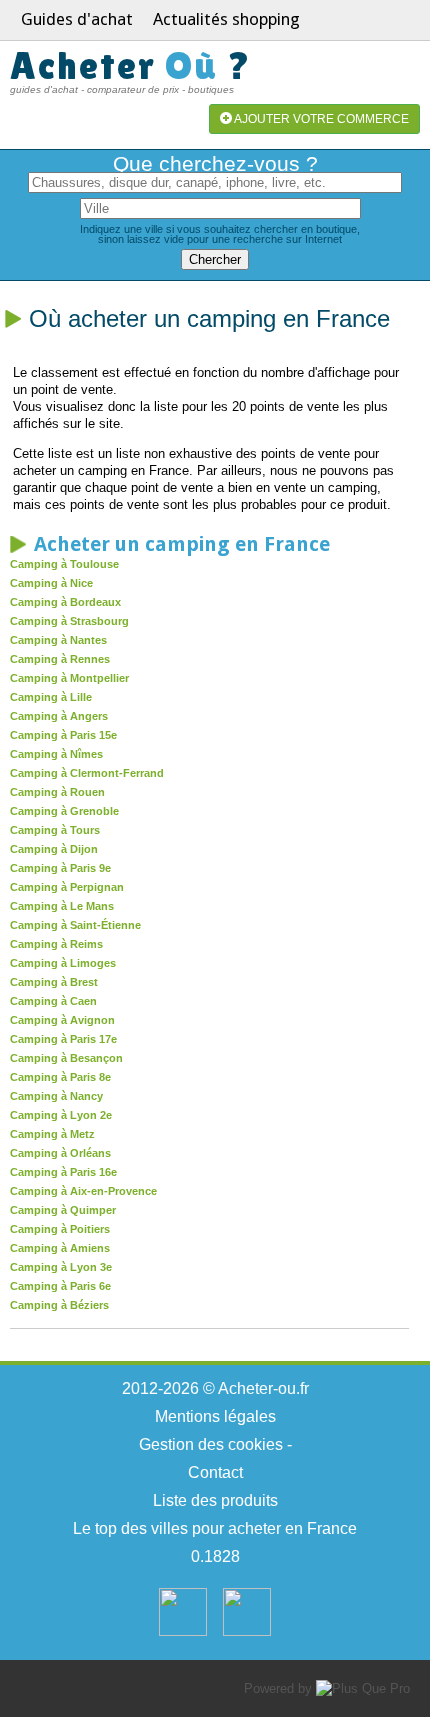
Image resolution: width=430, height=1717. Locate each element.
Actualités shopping (226, 19)
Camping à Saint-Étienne (75, 925)
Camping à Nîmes (56, 754)
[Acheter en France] (183, 1631)
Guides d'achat (77, 19)
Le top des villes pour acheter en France (215, 1528)
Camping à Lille (51, 697)
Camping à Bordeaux (65, 602)
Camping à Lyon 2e (61, 1115)
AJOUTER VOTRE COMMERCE (320, 119)
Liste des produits (215, 1500)
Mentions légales (215, 1416)
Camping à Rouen (57, 792)
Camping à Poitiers (60, 1229)
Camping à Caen (53, 1001)
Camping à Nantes (58, 640)
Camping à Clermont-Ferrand (87, 773)
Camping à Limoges (63, 963)
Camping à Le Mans (62, 906)
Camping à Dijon (54, 849)
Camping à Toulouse (64, 564)
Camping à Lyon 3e (61, 1267)
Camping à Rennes (60, 659)
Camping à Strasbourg (69, 621)
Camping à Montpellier (69, 678)
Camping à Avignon (62, 1020)
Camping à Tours (55, 830)
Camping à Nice (51, 583)
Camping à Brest (54, 982)
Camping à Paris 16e (63, 1172)
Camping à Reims (56, 944)
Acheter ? (131, 65)
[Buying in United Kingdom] (247, 1631)
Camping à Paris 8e (60, 1077)
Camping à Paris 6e (60, 1286)
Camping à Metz (52, 1134)
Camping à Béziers (59, 1305)
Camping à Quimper (63, 1210)
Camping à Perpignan (67, 887)
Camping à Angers (59, 716)
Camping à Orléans (60, 1153)
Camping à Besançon (66, 1058)
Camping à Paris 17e (63, 1039)
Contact (215, 1472)
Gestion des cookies (211, 1444)
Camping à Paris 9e (60, 868)
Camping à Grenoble (64, 811)
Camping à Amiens (60, 1248)
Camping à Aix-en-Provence (83, 1191)
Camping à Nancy (56, 1096)
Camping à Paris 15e (63, 735)
